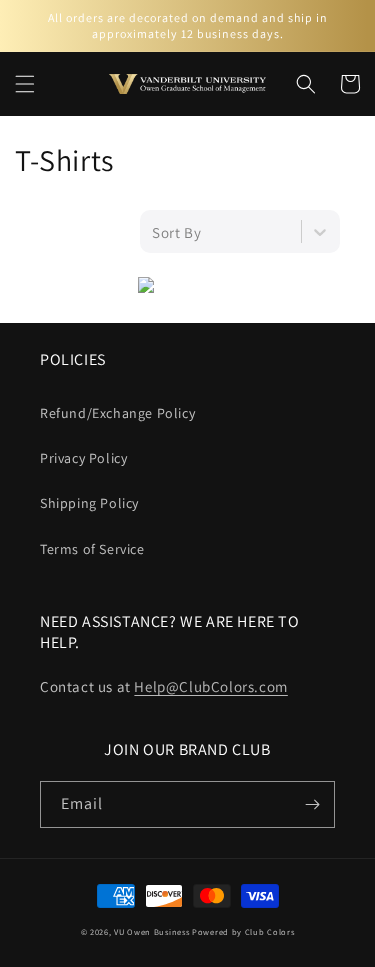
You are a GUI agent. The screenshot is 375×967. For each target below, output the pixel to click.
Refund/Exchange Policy (117, 413)
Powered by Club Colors (243, 931)
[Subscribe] (312, 804)
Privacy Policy (83, 458)
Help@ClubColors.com (210, 686)
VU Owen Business (151, 931)
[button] (25, 84)
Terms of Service (92, 549)
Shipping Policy (89, 503)
